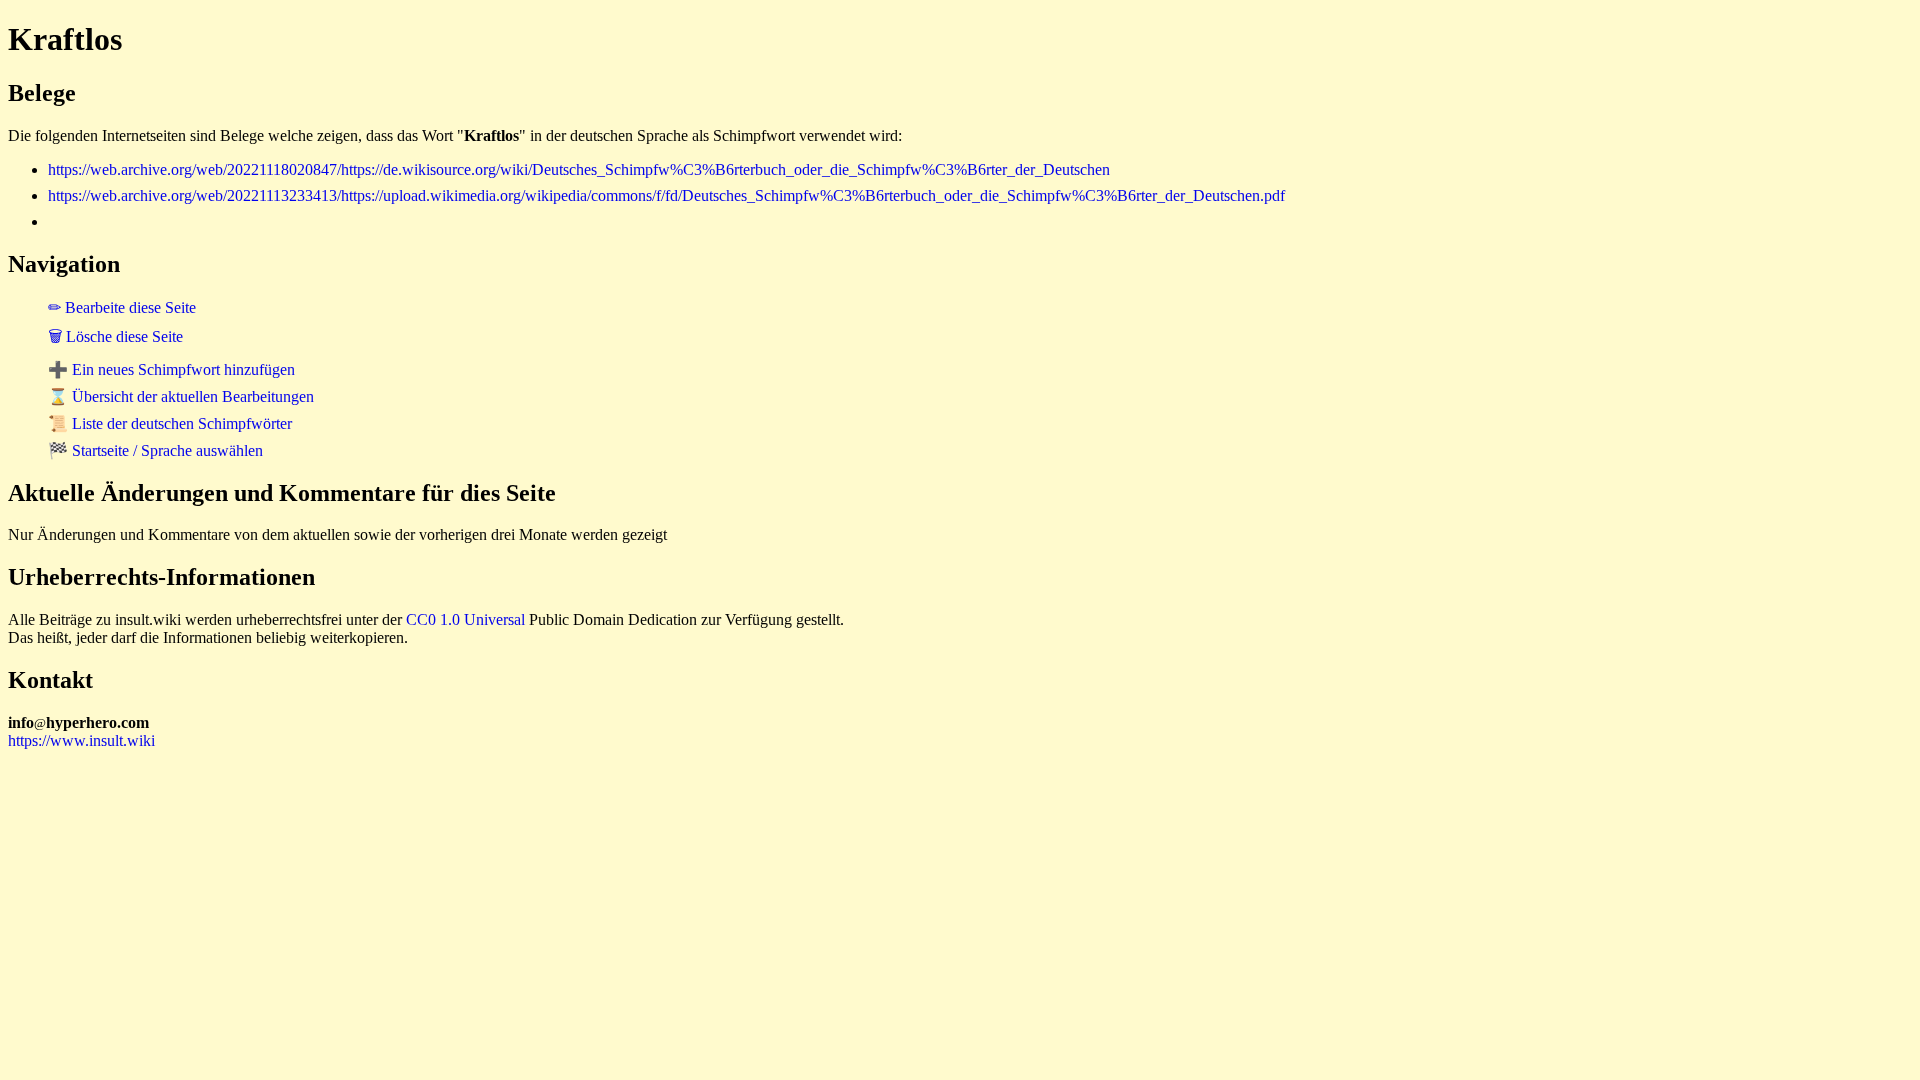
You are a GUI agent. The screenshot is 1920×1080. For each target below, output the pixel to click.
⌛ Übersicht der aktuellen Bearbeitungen (181, 396)
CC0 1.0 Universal (465, 619)
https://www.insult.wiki (81, 740)
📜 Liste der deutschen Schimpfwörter (170, 423)
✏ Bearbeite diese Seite (122, 307)
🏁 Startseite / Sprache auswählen (155, 450)
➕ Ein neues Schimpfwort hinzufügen (171, 369)
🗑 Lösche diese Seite (115, 336)
